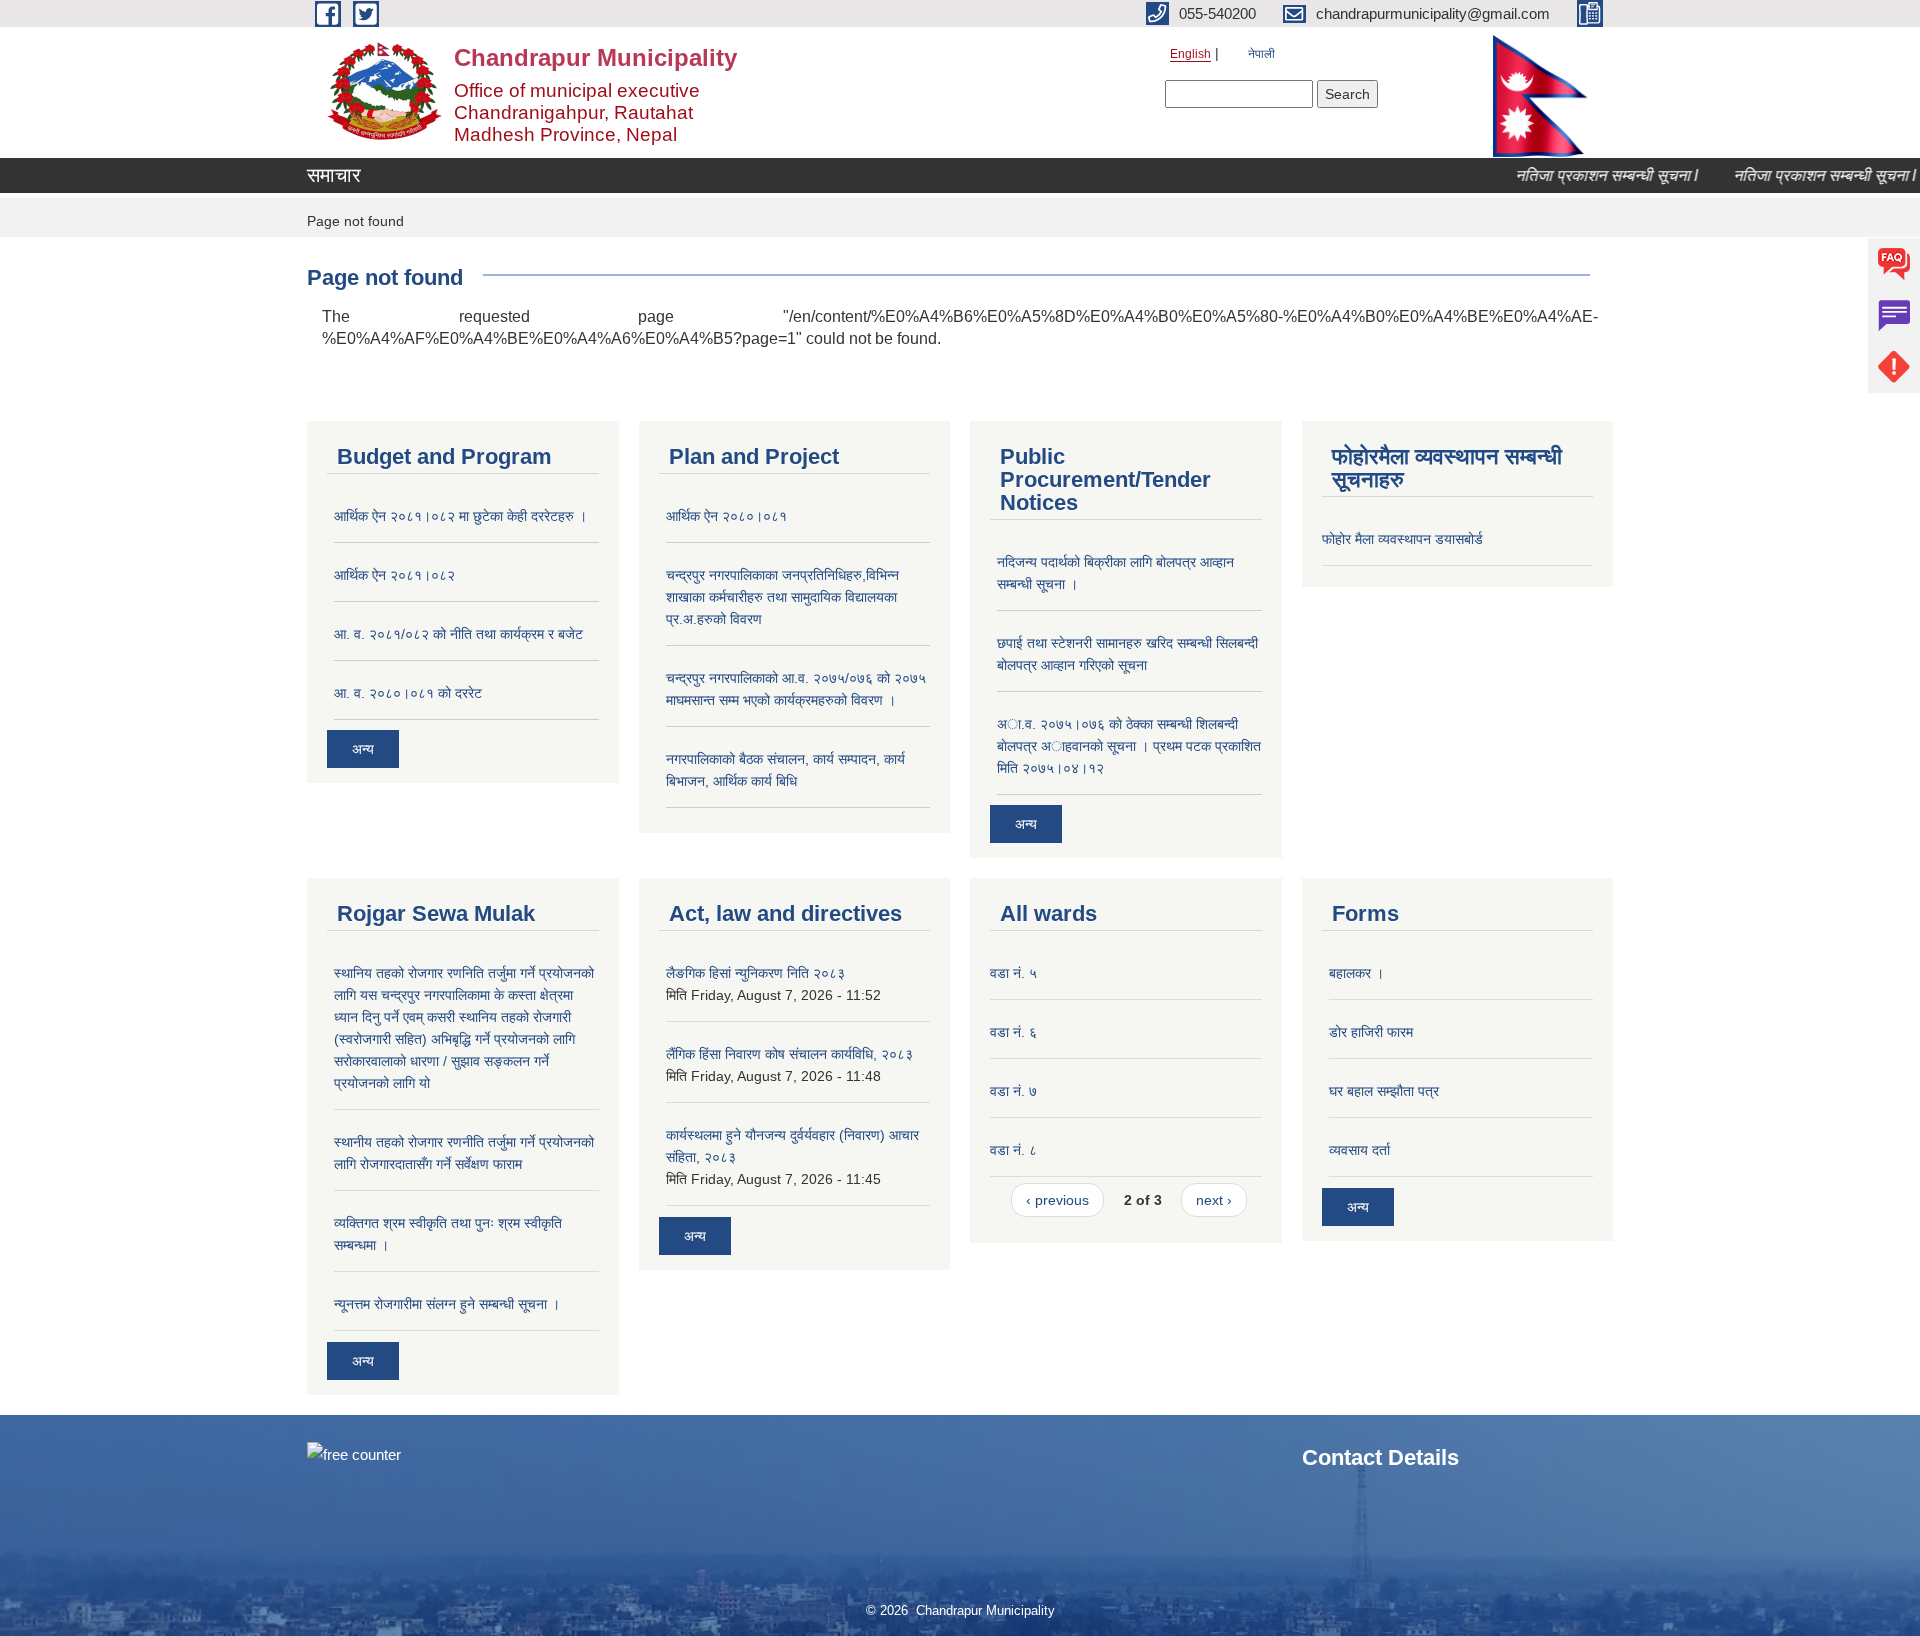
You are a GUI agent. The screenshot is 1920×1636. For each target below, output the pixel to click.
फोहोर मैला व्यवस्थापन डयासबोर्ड (1402, 539)
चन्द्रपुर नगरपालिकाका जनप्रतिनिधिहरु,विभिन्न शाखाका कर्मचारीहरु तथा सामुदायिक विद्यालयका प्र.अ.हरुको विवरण (782, 597)
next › (1214, 1200)
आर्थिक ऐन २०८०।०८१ (726, 516)
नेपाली (1261, 54)
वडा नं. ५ (1013, 973)
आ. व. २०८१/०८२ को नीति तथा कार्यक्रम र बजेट (458, 634)
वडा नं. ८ (1013, 1150)
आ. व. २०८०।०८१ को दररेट (408, 693)
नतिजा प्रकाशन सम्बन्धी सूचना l (1585, 175)
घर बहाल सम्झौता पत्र (1384, 1091)
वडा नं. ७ (1013, 1091)
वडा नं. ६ (1013, 1032)
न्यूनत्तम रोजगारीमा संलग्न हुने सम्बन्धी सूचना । (447, 1304)
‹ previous (1057, 1200)
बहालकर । (1356, 973)
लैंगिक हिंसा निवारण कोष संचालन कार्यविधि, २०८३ (789, 1054)
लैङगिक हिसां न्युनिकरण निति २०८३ (755, 973)
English (1190, 54)
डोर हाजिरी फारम (1371, 1032)
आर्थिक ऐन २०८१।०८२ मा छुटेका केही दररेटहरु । (460, 516)
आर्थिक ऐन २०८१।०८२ (394, 575)
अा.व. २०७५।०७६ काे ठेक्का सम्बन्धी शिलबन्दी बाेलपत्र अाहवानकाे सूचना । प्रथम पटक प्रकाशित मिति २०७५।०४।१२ (1129, 746)
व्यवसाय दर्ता (1359, 1150)
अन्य (363, 749)
